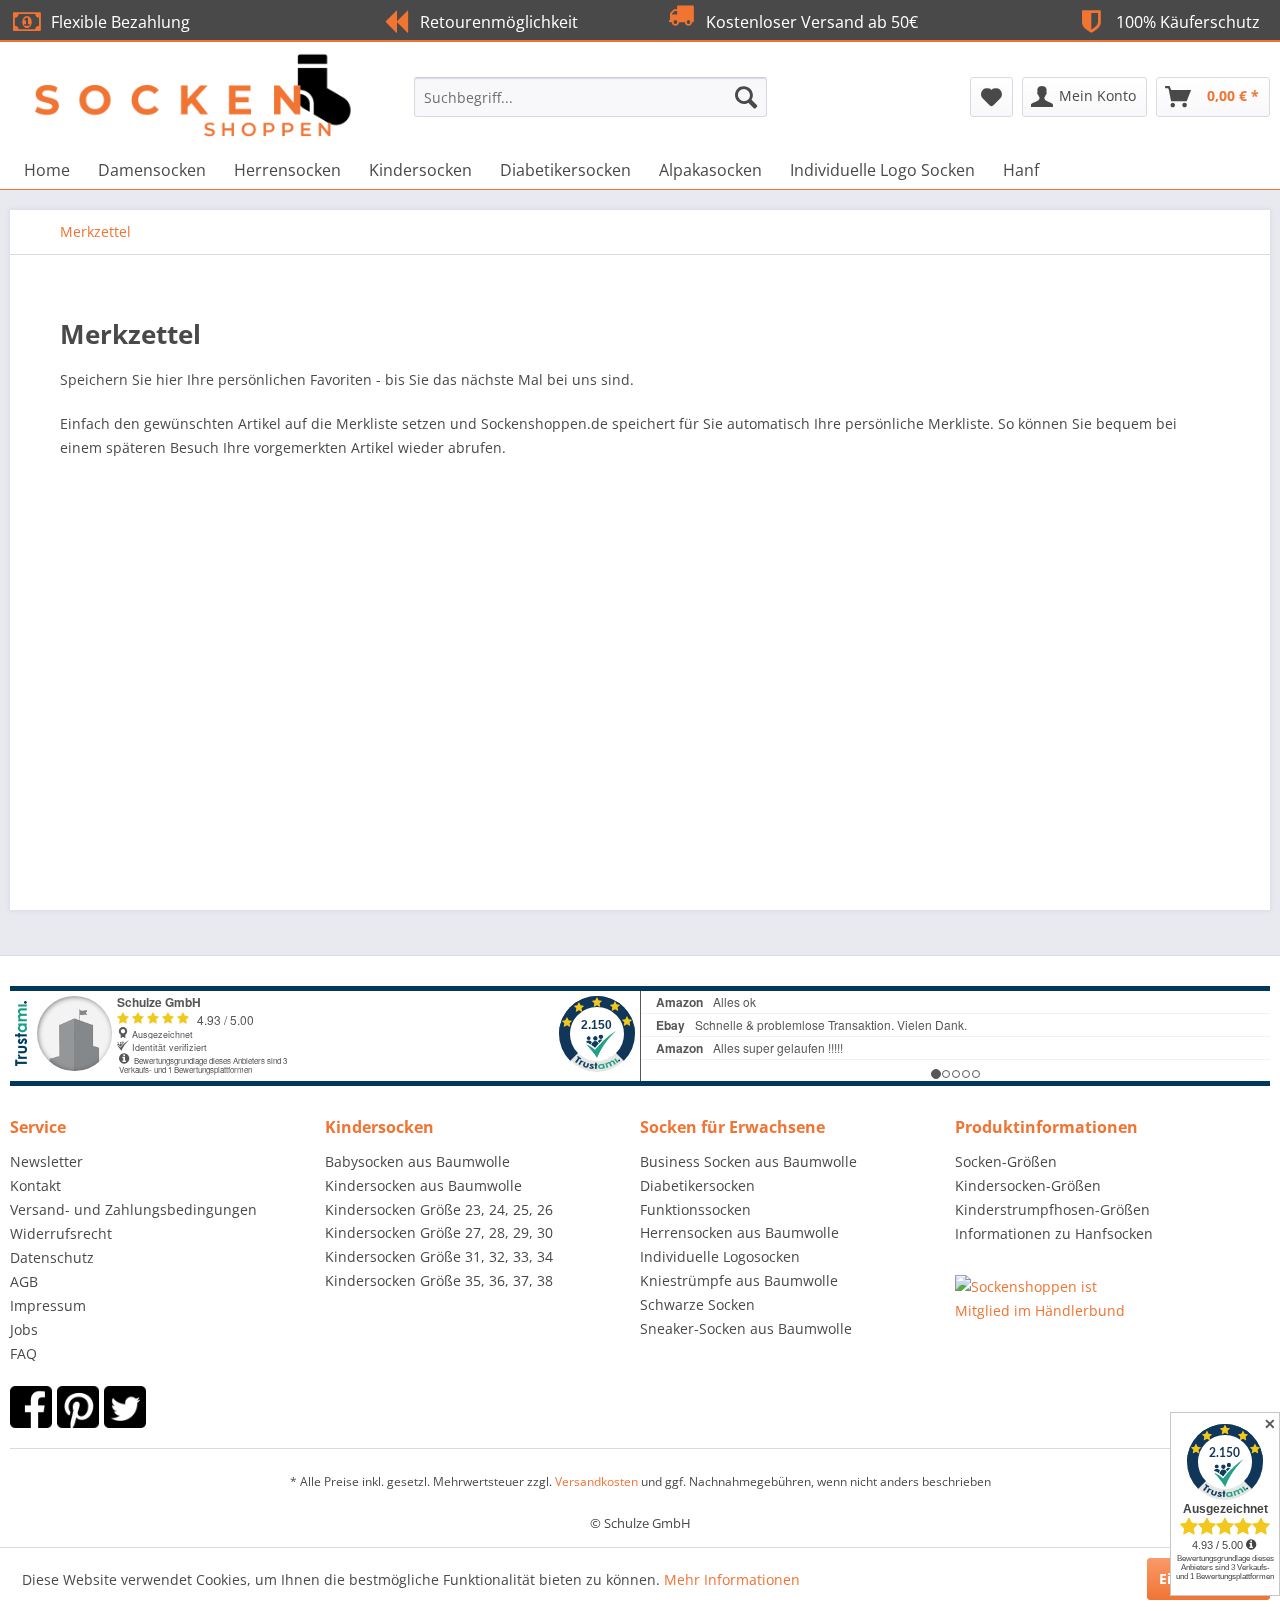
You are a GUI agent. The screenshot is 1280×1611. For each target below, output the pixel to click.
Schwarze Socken (697, 1304)
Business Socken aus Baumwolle (748, 1161)
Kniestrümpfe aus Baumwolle (739, 1280)
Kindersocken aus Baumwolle (423, 1185)
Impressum (48, 1305)
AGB (24, 1281)
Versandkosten (596, 1481)
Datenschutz (52, 1257)
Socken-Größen (1006, 1161)
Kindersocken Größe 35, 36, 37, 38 (439, 1280)
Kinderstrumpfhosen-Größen (1052, 1209)
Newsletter (46, 1161)
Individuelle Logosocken (720, 1256)
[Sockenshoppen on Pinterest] (78, 1407)
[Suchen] (746, 97)
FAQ (23, 1353)
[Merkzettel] (991, 97)
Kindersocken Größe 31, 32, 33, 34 (439, 1256)
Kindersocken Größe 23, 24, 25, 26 (439, 1209)
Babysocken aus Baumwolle (417, 1161)
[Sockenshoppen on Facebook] (31, 1407)
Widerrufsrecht (61, 1233)
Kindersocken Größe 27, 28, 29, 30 (439, 1232)
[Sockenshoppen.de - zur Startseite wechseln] (171, 77)
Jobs (24, 1329)
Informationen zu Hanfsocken (1054, 1233)
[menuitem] (590, 97)
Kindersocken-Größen (1028, 1185)
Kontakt (35, 1185)
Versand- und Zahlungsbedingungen (133, 1209)
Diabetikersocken (697, 1185)
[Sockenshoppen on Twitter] (125, 1407)
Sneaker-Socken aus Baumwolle (746, 1328)
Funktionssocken (695, 1209)
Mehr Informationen (732, 1579)
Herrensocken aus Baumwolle (739, 1232)
